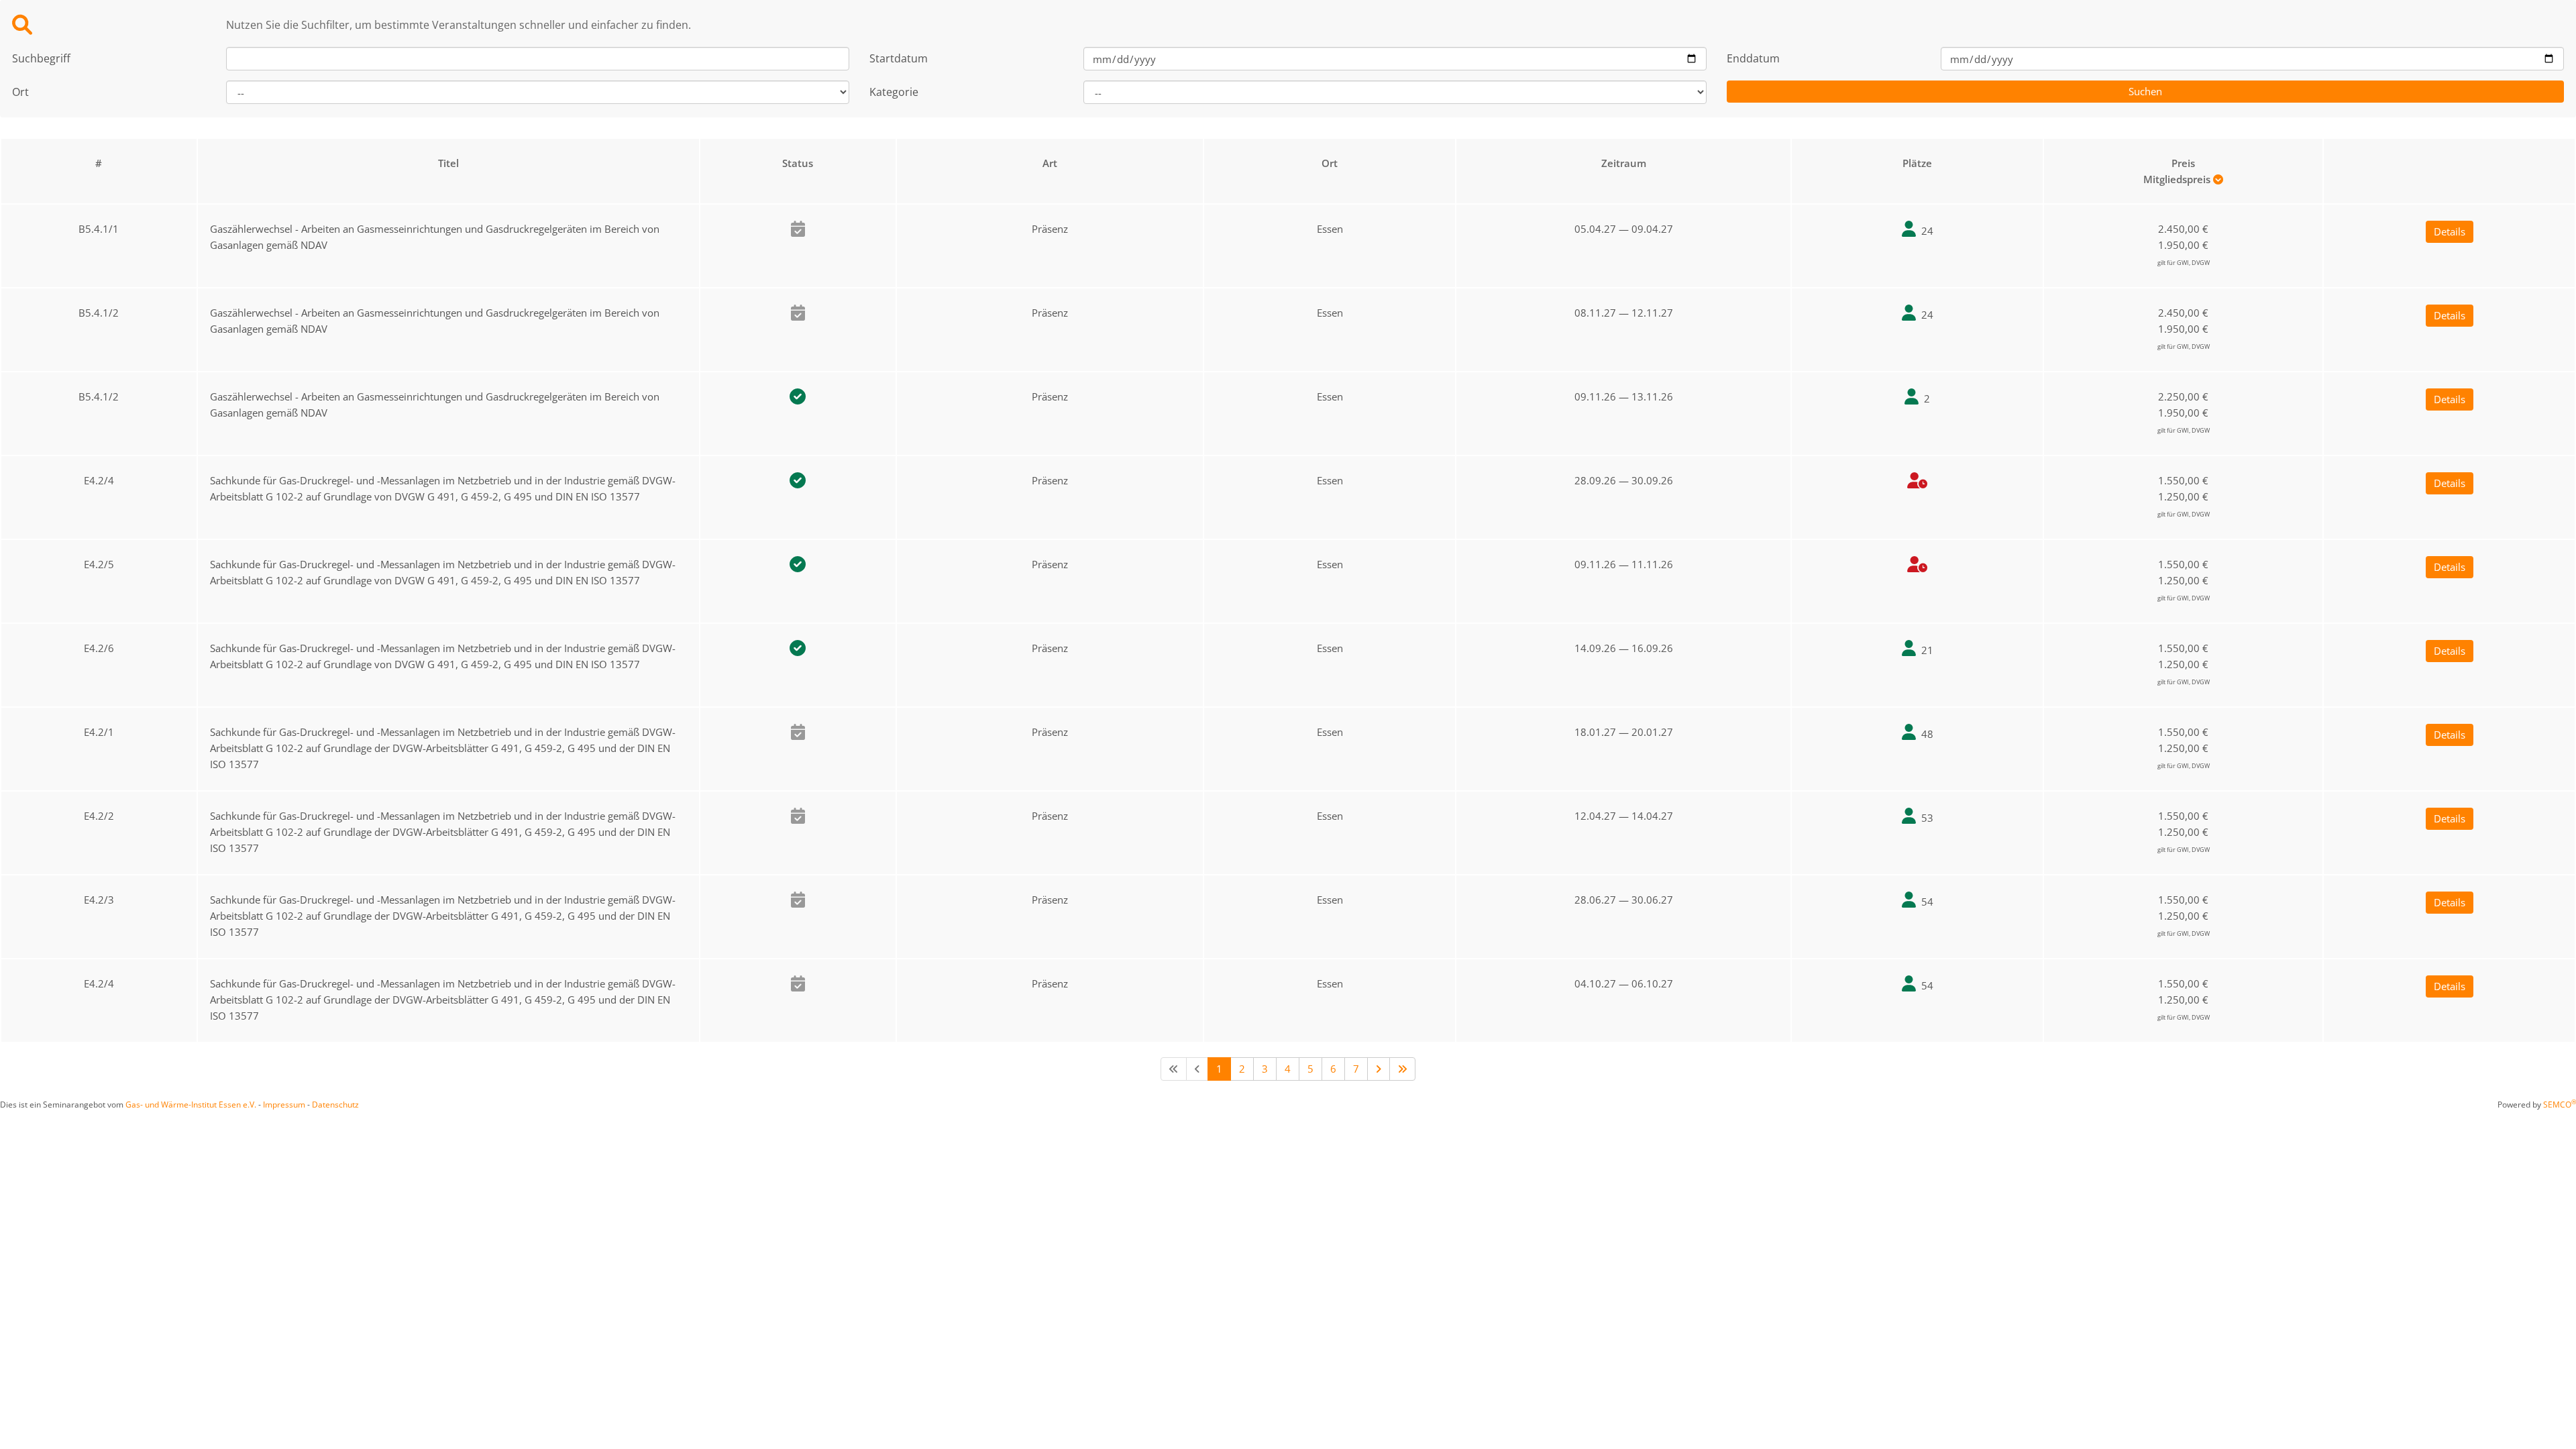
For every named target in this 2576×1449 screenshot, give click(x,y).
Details (2450, 231)
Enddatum (1753, 58)
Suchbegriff (41, 58)
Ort (20, 92)
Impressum (284, 1105)
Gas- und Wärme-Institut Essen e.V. (191, 1105)
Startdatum (899, 58)
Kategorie (894, 92)
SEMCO (2560, 1105)
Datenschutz (335, 1105)
